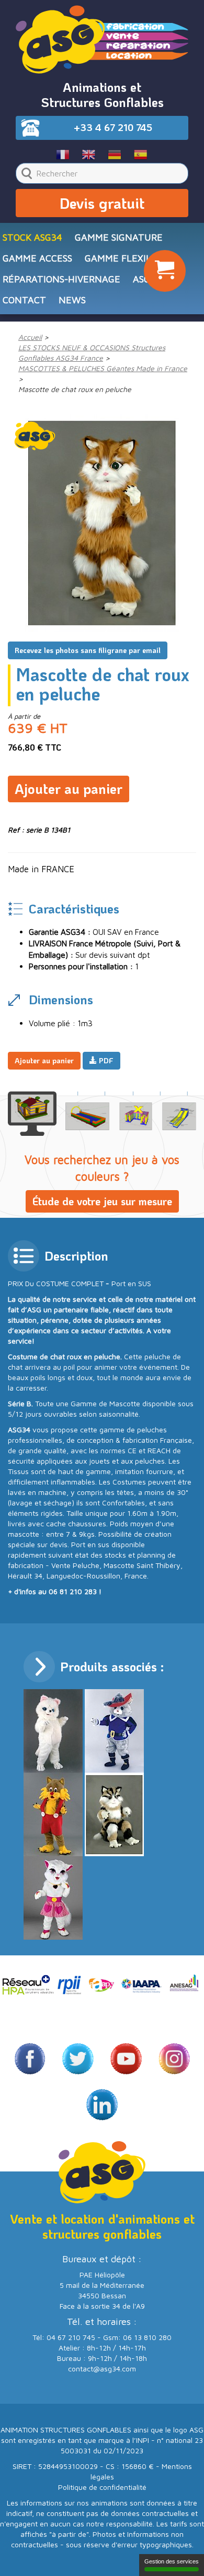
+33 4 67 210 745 (113, 127)
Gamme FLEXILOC (124, 258)
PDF (105, 1060)
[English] (89, 154)
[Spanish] (141, 154)
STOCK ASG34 (32, 237)
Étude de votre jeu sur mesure (102, 1201)
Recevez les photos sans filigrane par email (88, 650)
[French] (63, 154)
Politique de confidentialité (102, 2487)
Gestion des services (172, 2561)
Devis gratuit (102, 203)
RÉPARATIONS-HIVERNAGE (61, 279)
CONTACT (24, 300)
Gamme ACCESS (37, 258)
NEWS (72, 300)
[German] (115, 154)
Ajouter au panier (69, 789)
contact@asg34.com (102, 2369)
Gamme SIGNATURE (119, 237)
